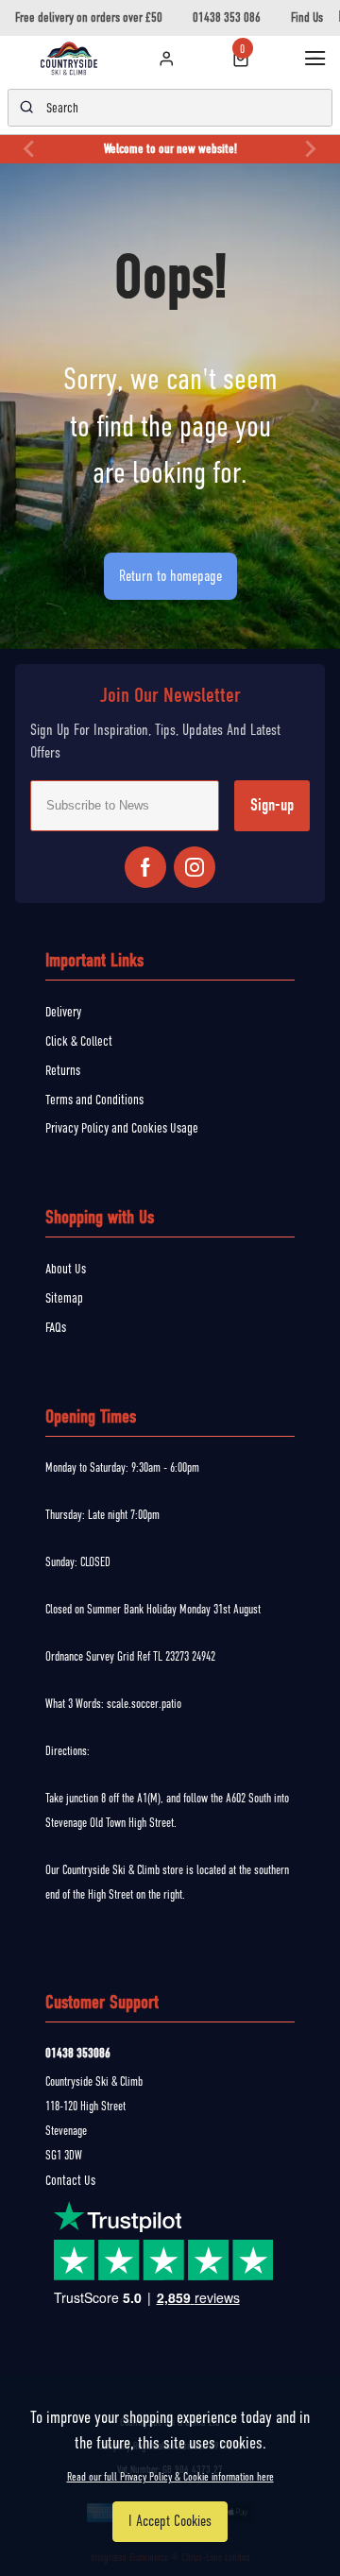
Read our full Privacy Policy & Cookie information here (170, 2477)
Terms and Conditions (94, 1100)
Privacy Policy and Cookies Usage (122, 1128)
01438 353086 (78, 2053)
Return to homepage (170, 576)
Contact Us (70, 2180)
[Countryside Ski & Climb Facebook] (145, 867)
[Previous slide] (30, 149)
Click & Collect (79, 1041)
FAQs (56, 1327)
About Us (66, 1269)
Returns (63, 1070)
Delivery (63, 1012)
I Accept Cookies (170, 2521)
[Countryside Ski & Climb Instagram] (195, 867)
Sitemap (64, 1298)
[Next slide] (310, 149)
